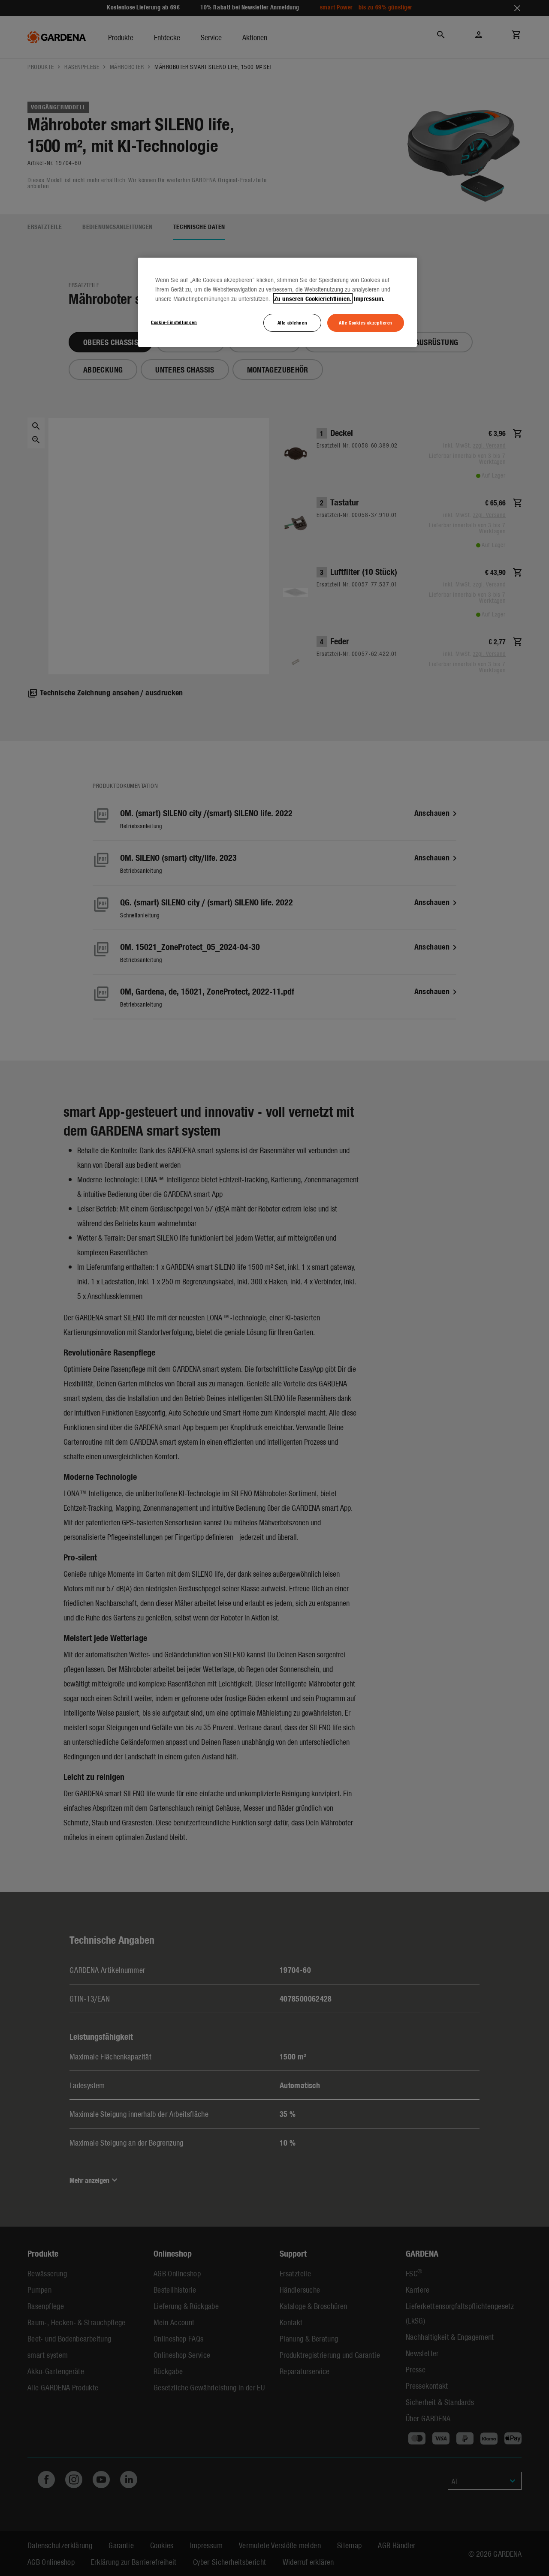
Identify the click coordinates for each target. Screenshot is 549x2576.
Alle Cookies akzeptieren (366, 322)
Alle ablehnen (292, 322)
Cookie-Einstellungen (174, 322)
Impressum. (369, 298)
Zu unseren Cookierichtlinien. (313, 298)
